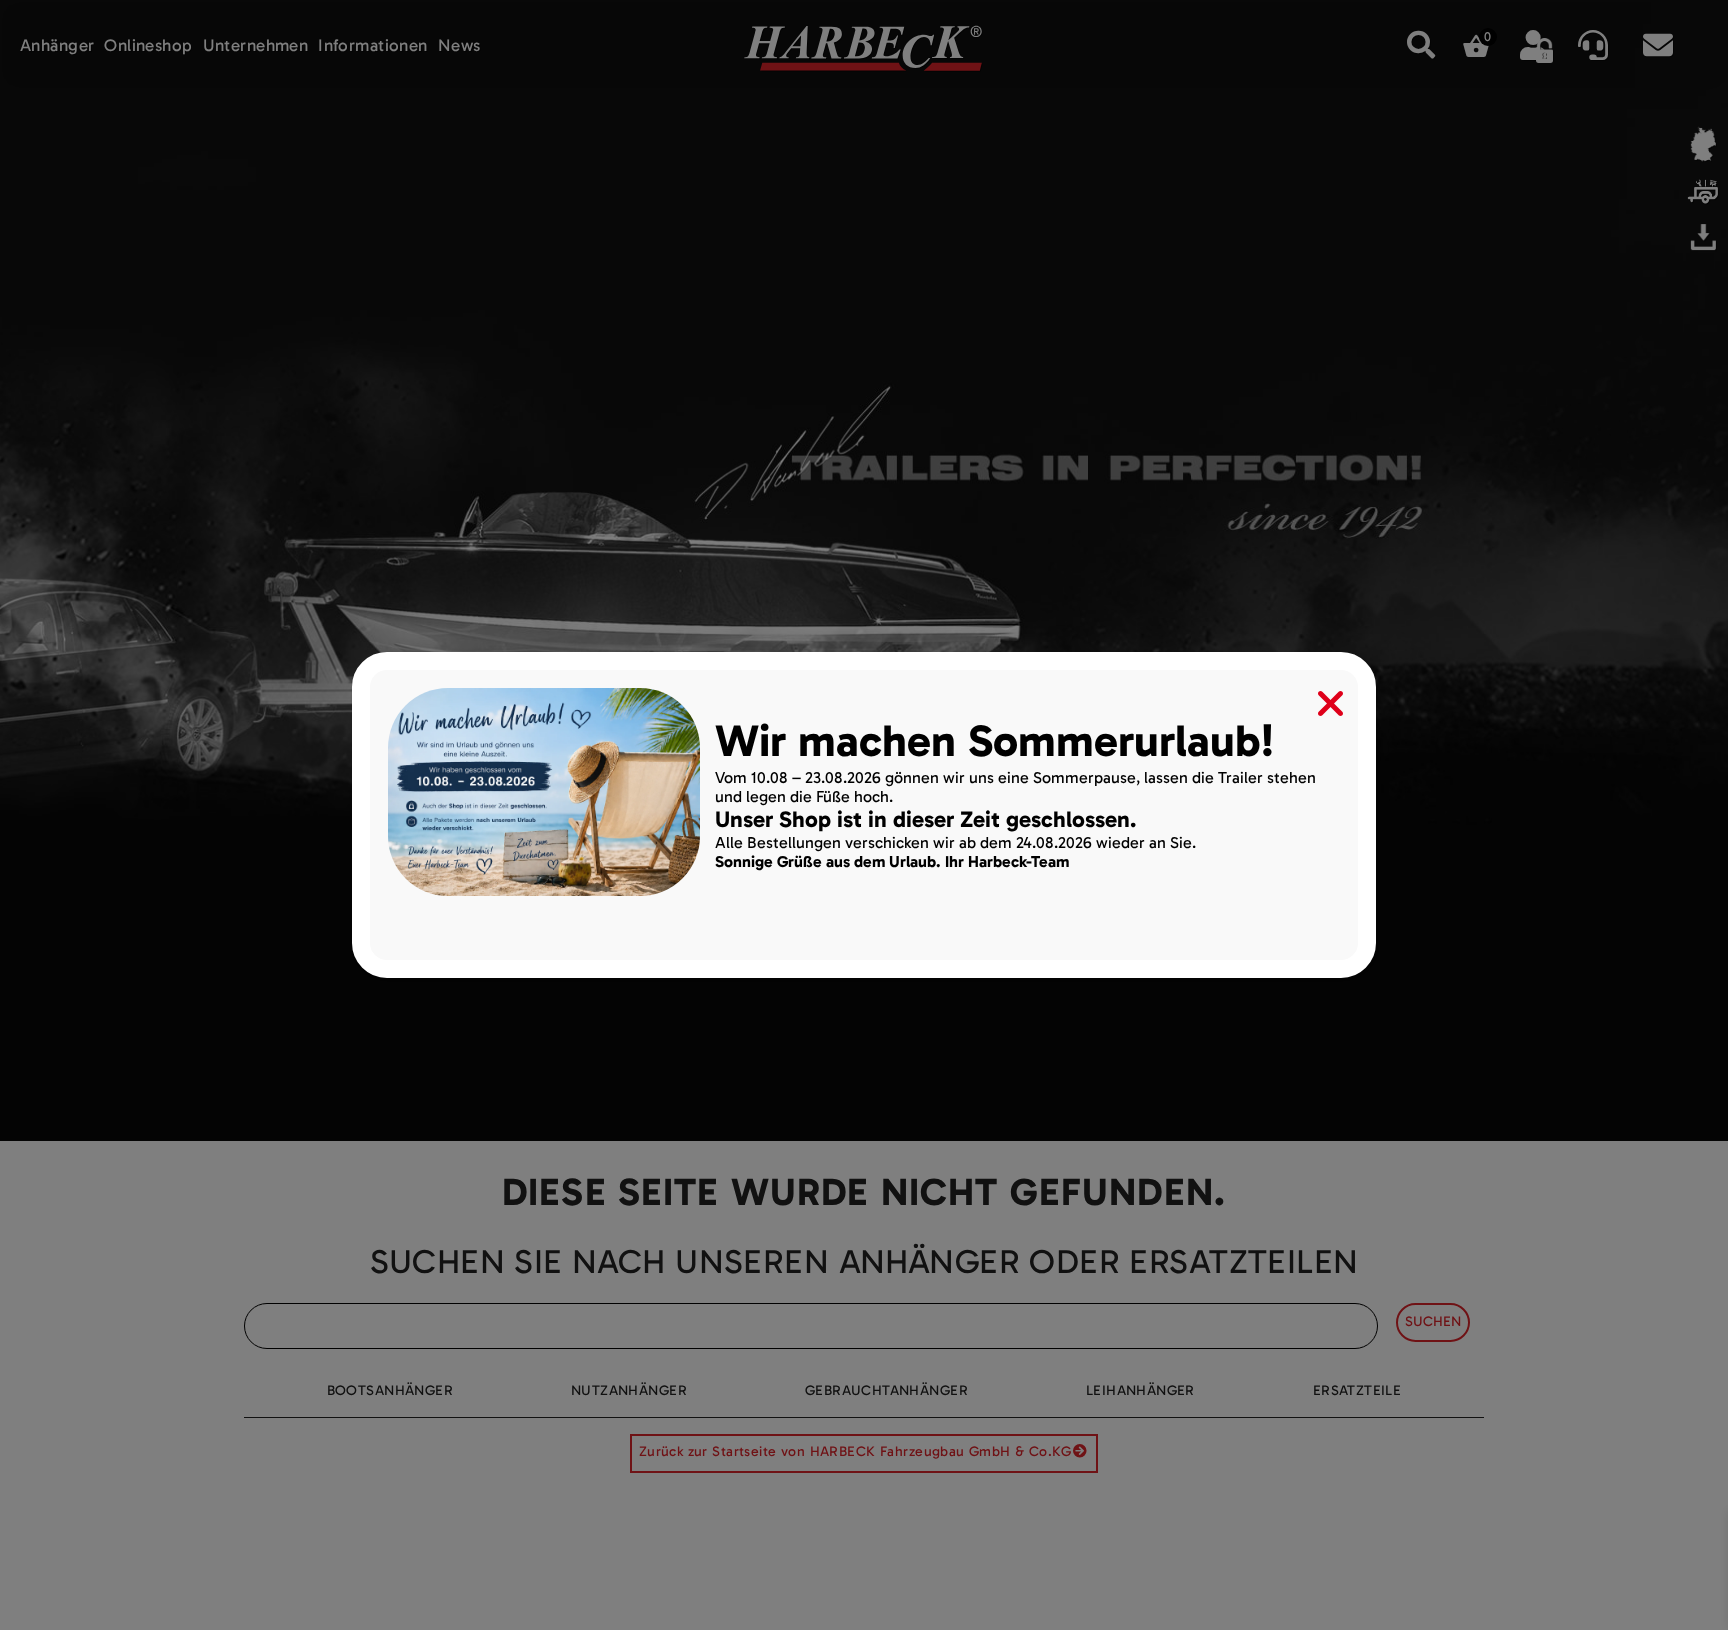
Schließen (1317, 699)
